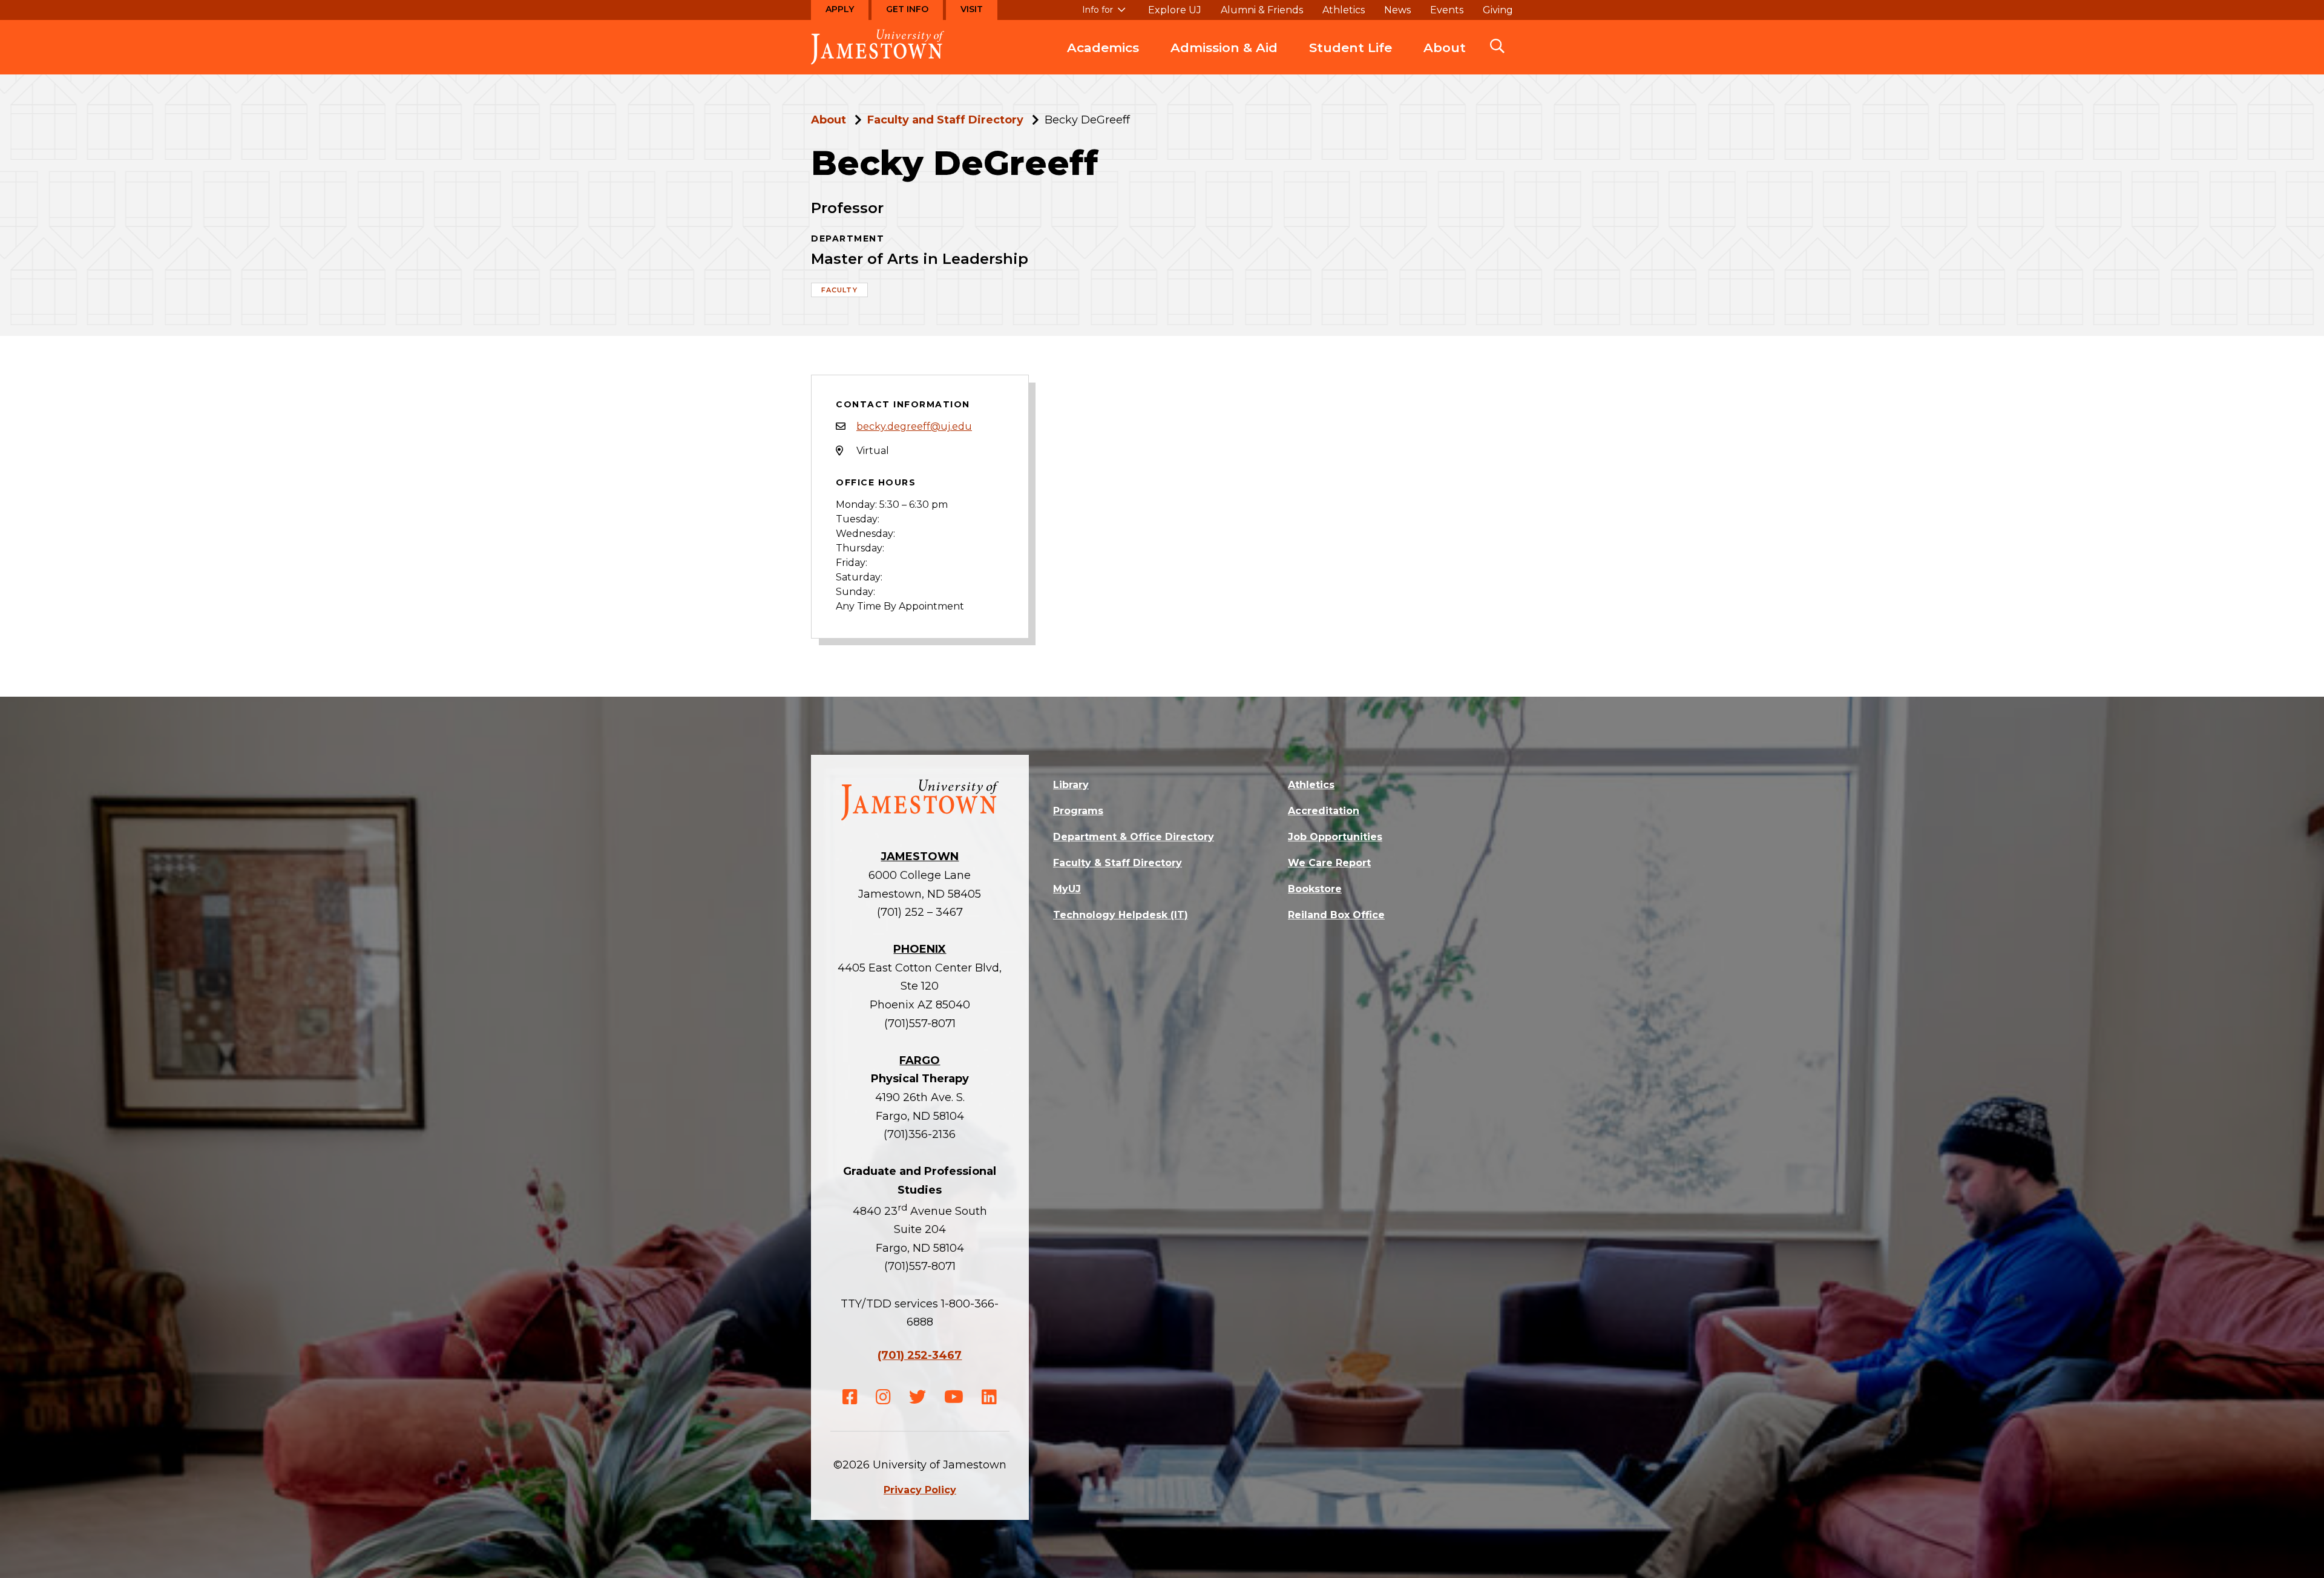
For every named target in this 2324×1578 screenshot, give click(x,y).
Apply (840, 9)
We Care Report (1329, 863)
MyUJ (1067, 889)
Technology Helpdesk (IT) (1121, 915)
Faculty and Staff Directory (945, 120)
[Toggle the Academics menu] (1103, 60)
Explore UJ (1175, 10)
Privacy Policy (920, 1490)
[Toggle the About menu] (1445, 60)
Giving (1498, 10)
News (1397, 10)
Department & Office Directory (1134, 837)
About (1445, 48)
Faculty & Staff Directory (1118, 863)
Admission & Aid (1224, 48)
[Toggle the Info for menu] (1104, 15)
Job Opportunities (1335, 837)
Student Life (1351, 48)
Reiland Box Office (1336, 915)
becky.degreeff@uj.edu (914, 426)
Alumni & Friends (1262, 10)
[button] (1497, 47)
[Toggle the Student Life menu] (1351, 60)
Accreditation (1324, 811)
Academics (1103, 48)
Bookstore (1315, 889)
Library (1071, 785)
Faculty (839, 290)
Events (1447, 10)
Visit (972, 9)
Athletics (1344, 10)
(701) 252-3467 (920, 1355)
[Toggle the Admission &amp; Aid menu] (1224, 60)
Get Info (907, 9)
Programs (1078, 811)
